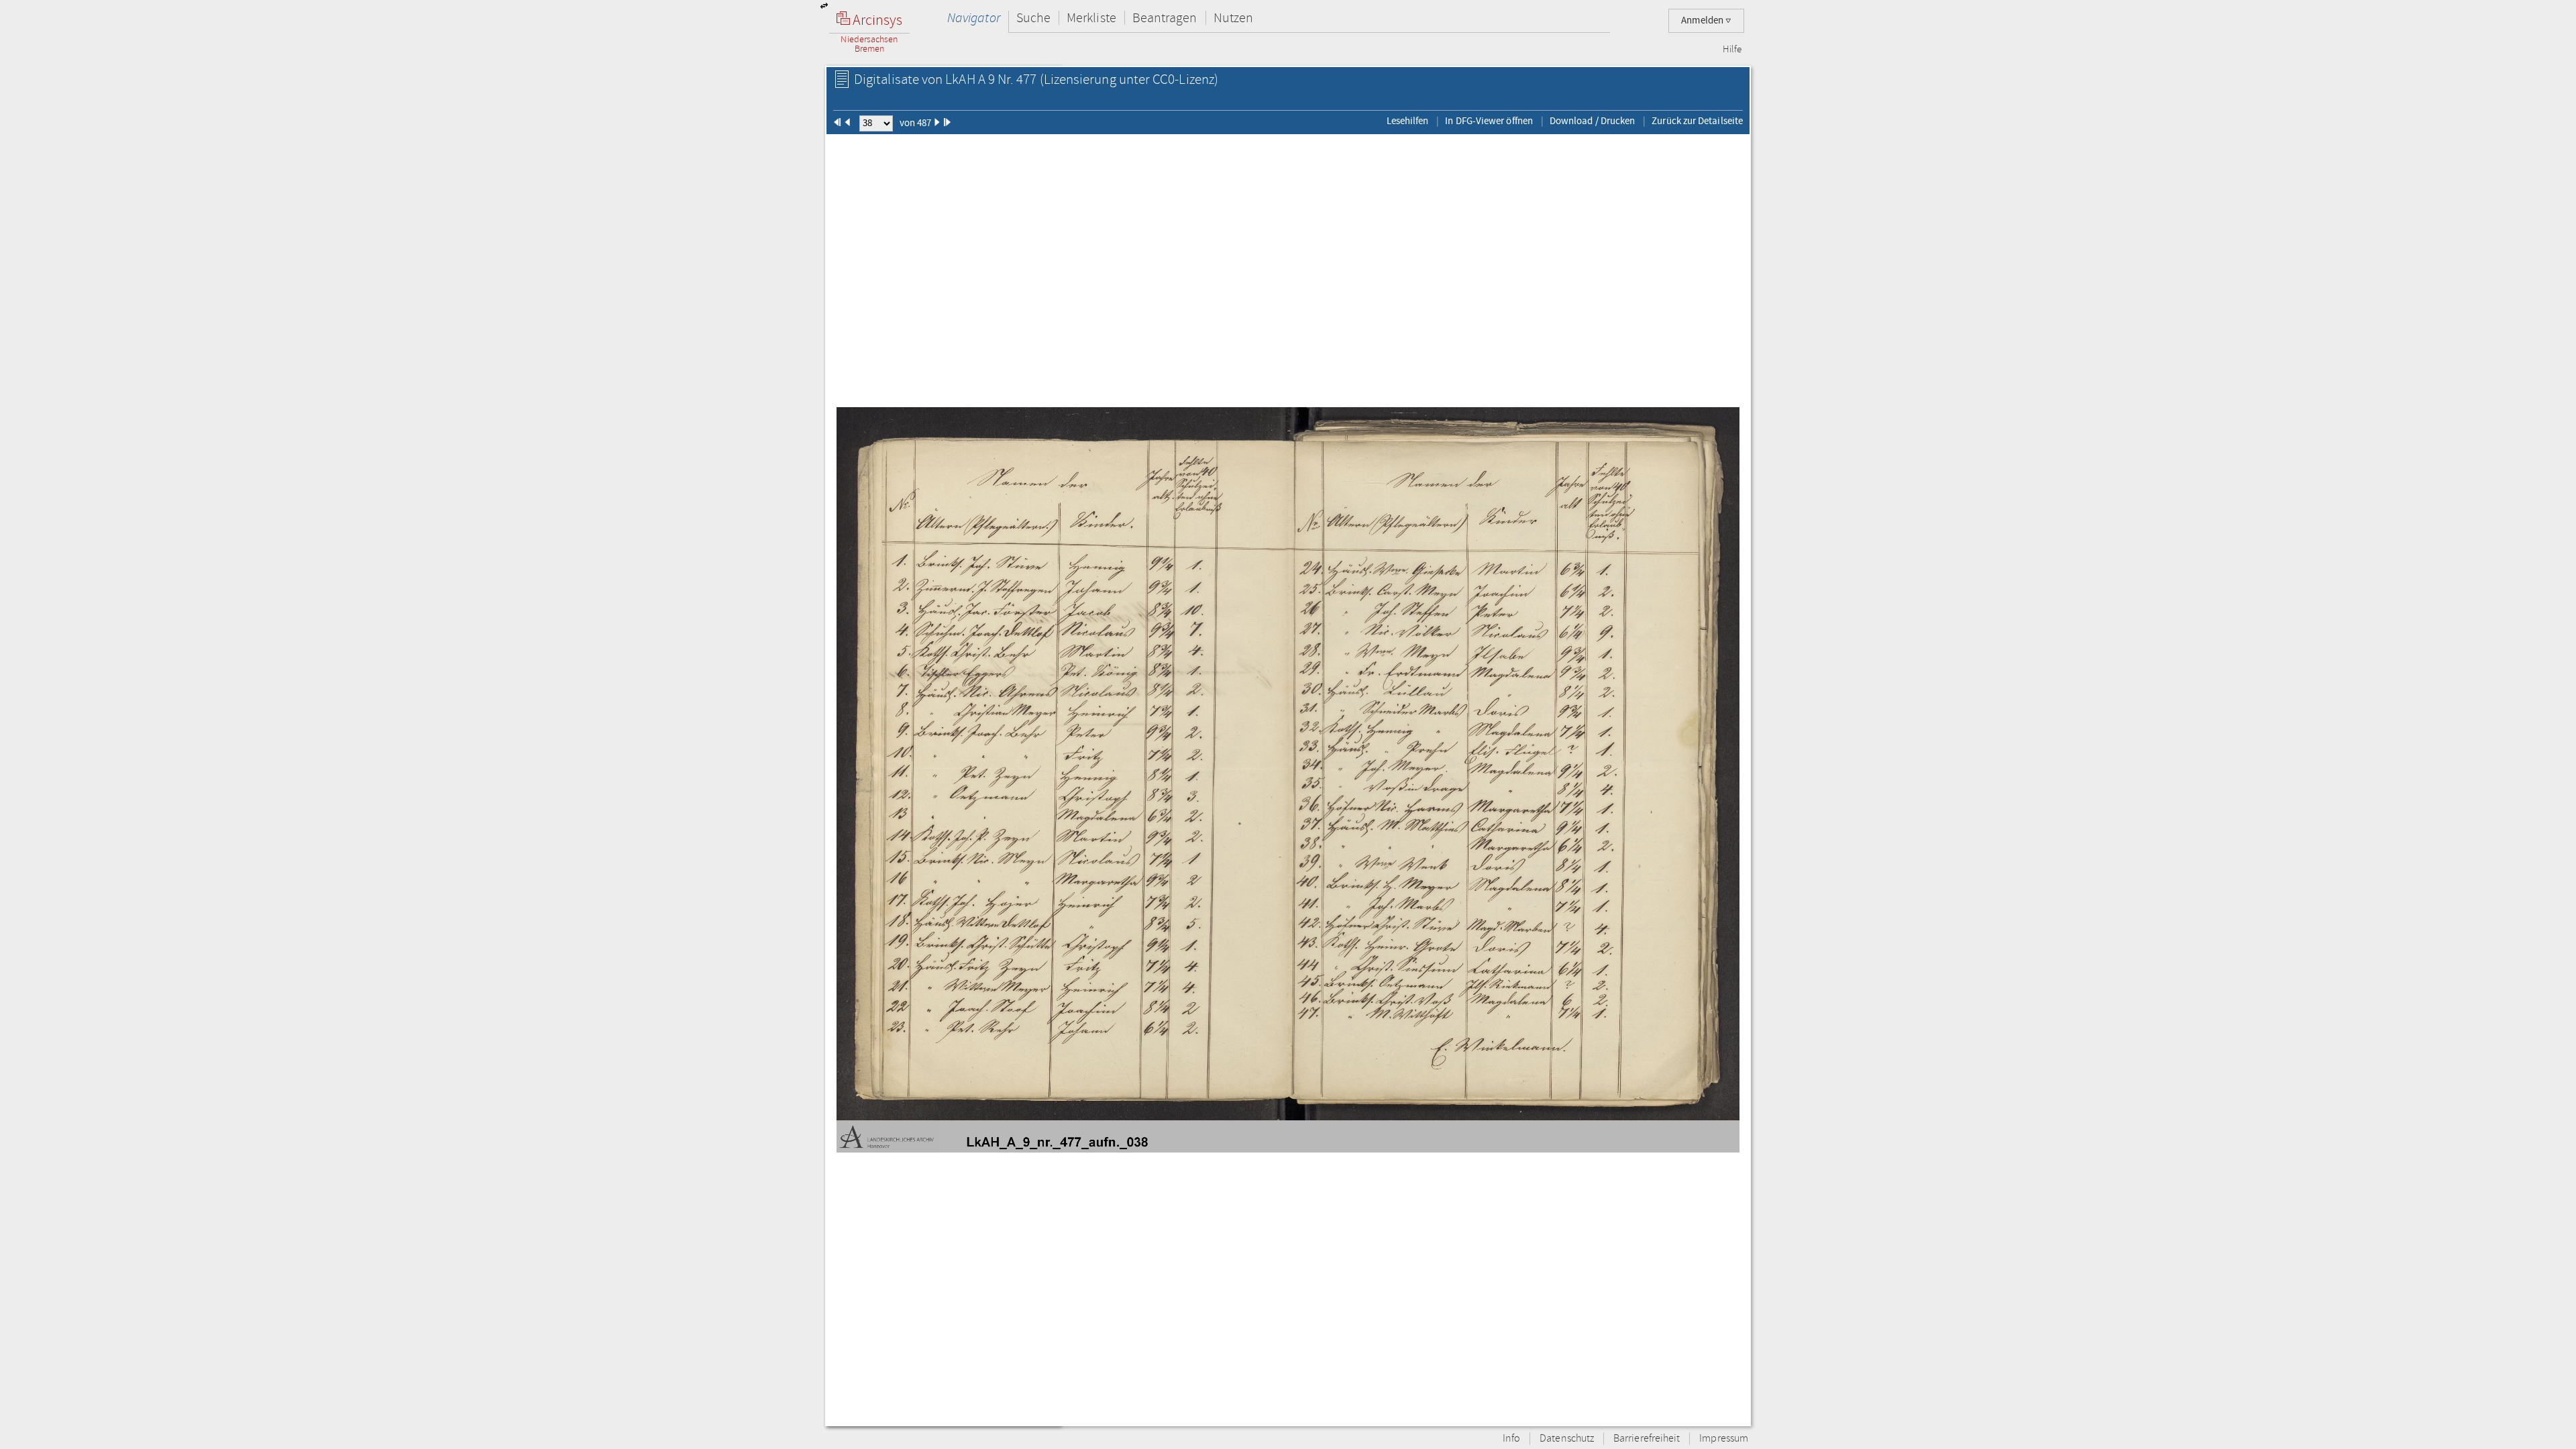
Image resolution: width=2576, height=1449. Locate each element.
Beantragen (1165, 18)
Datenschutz (1567, 1439)
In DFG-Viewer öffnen (1489, 121)
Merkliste (1091, 18)
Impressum (1724, 1439)
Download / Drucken (1592, 121)
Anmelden (1703, 20)
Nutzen (1233, 18)
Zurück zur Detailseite (1697, 121)
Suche (1033, 18)
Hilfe (1732, 50)
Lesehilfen (1408, 121)
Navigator (974, 18)
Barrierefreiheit (1647, 1439)
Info (1511, 1439)
